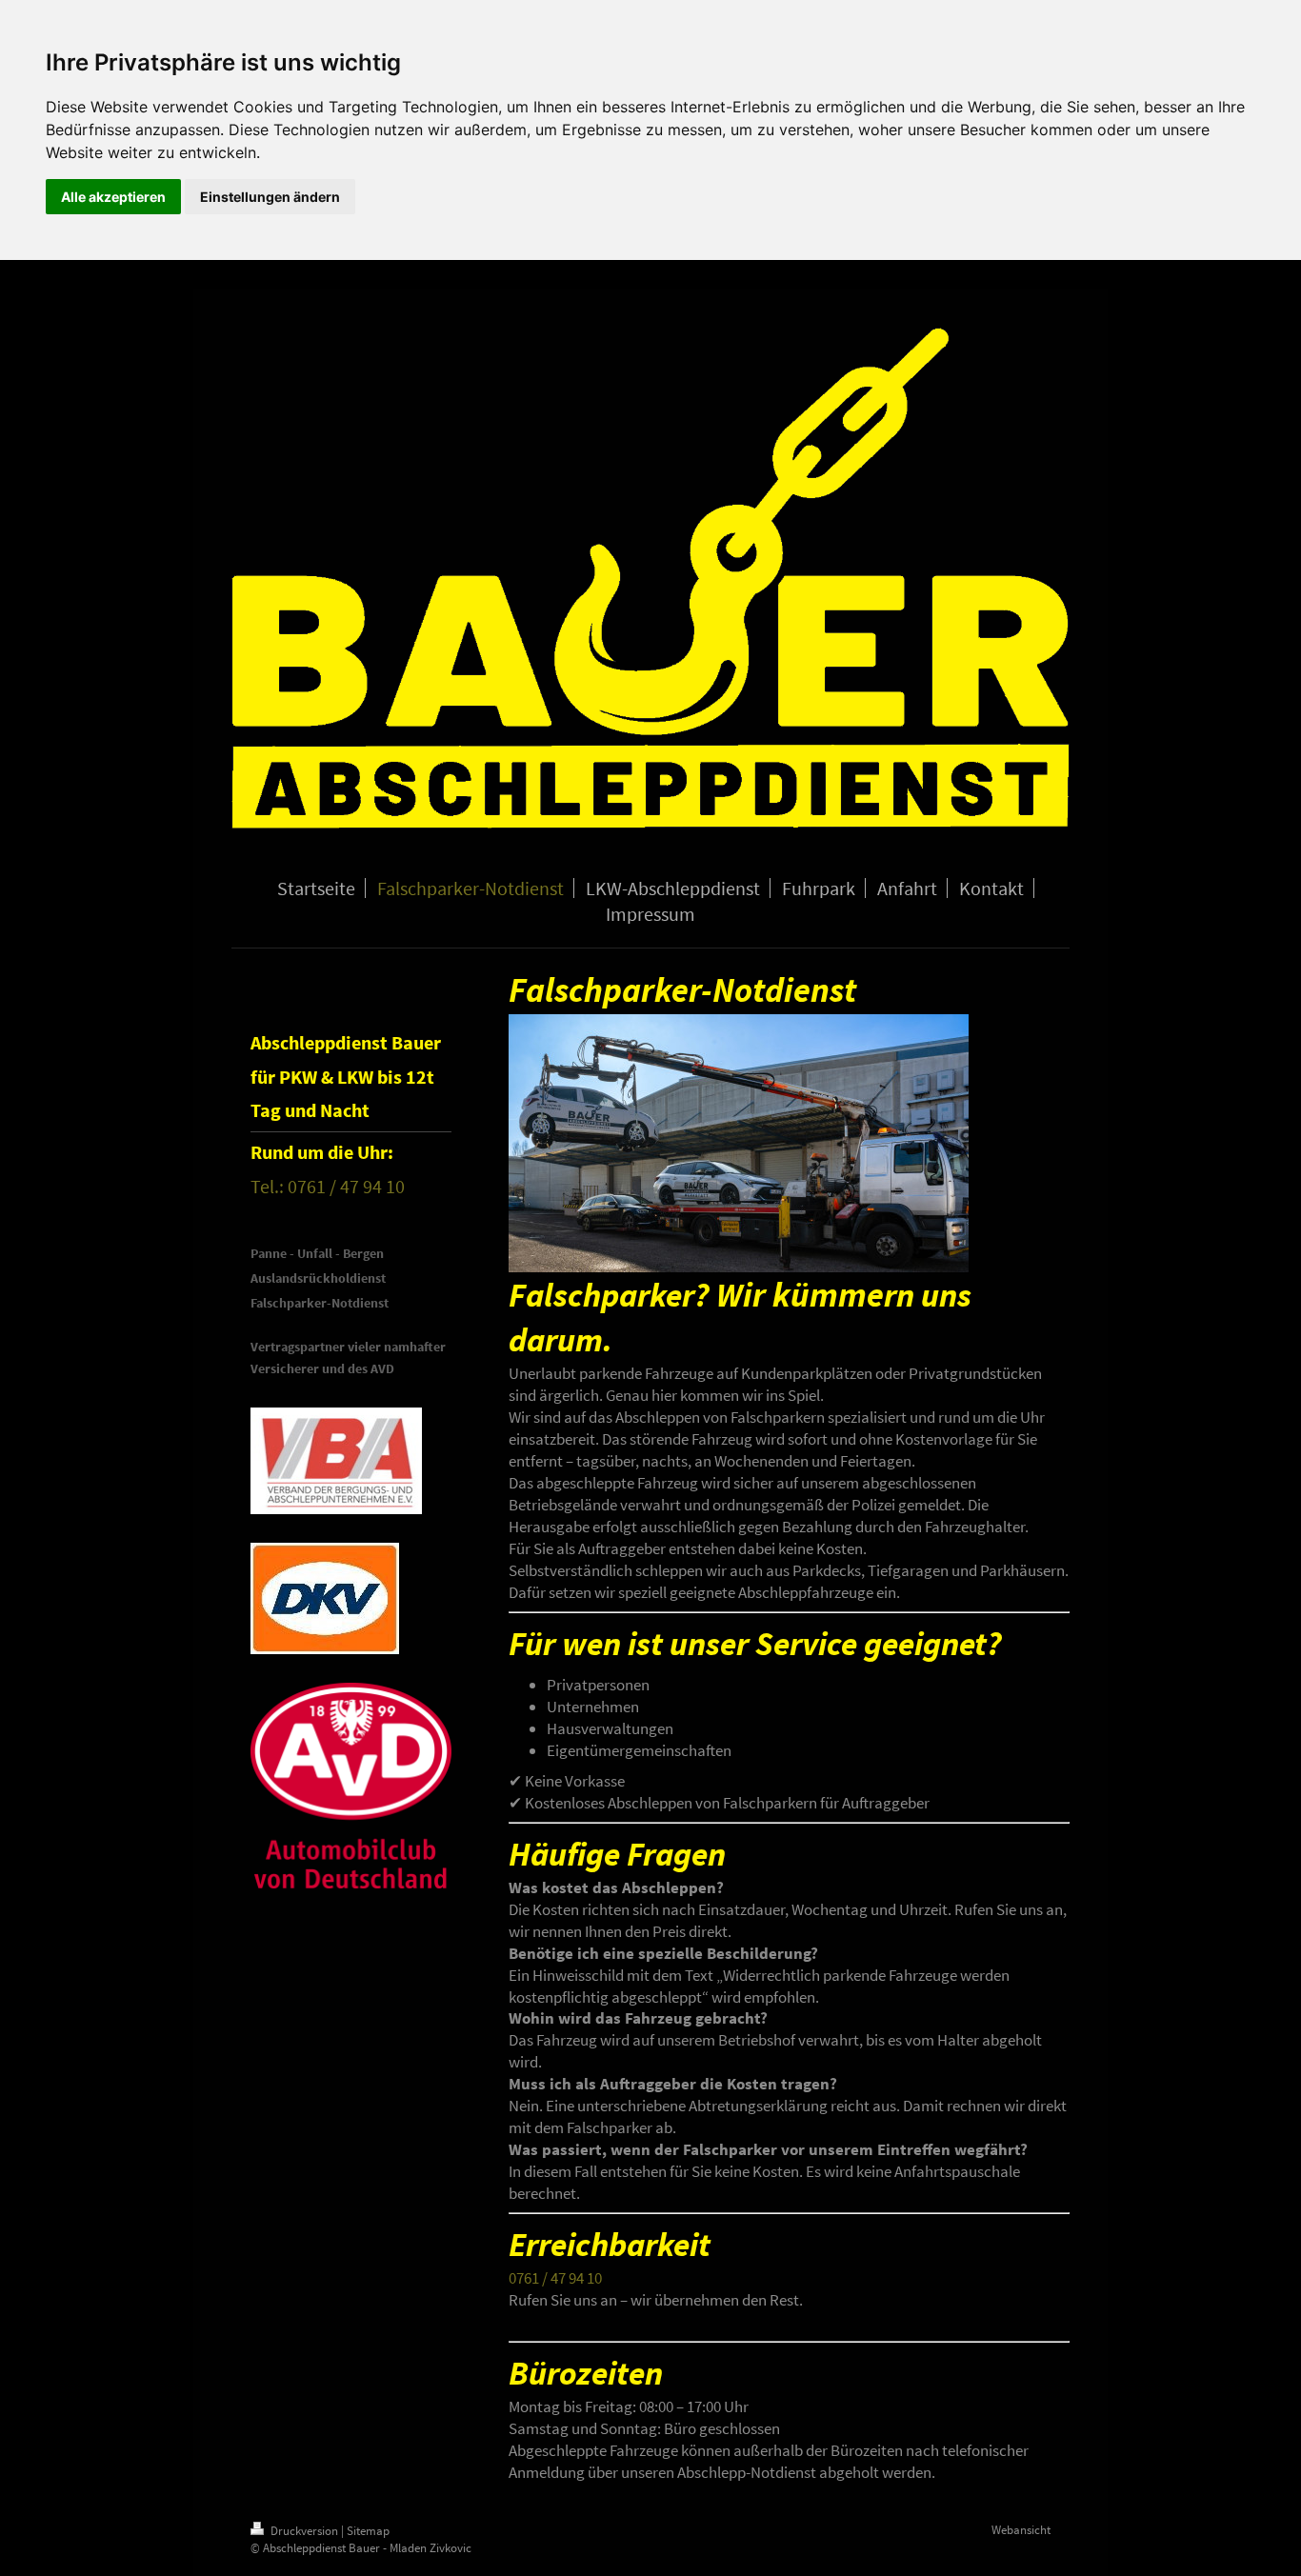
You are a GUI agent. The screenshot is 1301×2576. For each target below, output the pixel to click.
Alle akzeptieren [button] (113, 197)
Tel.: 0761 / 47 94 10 (328, 1186)
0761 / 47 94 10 (555, 2278)
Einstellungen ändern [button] (270, 197)
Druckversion (304, 2531)
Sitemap (368, 2531)
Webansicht (1021, 2530)
